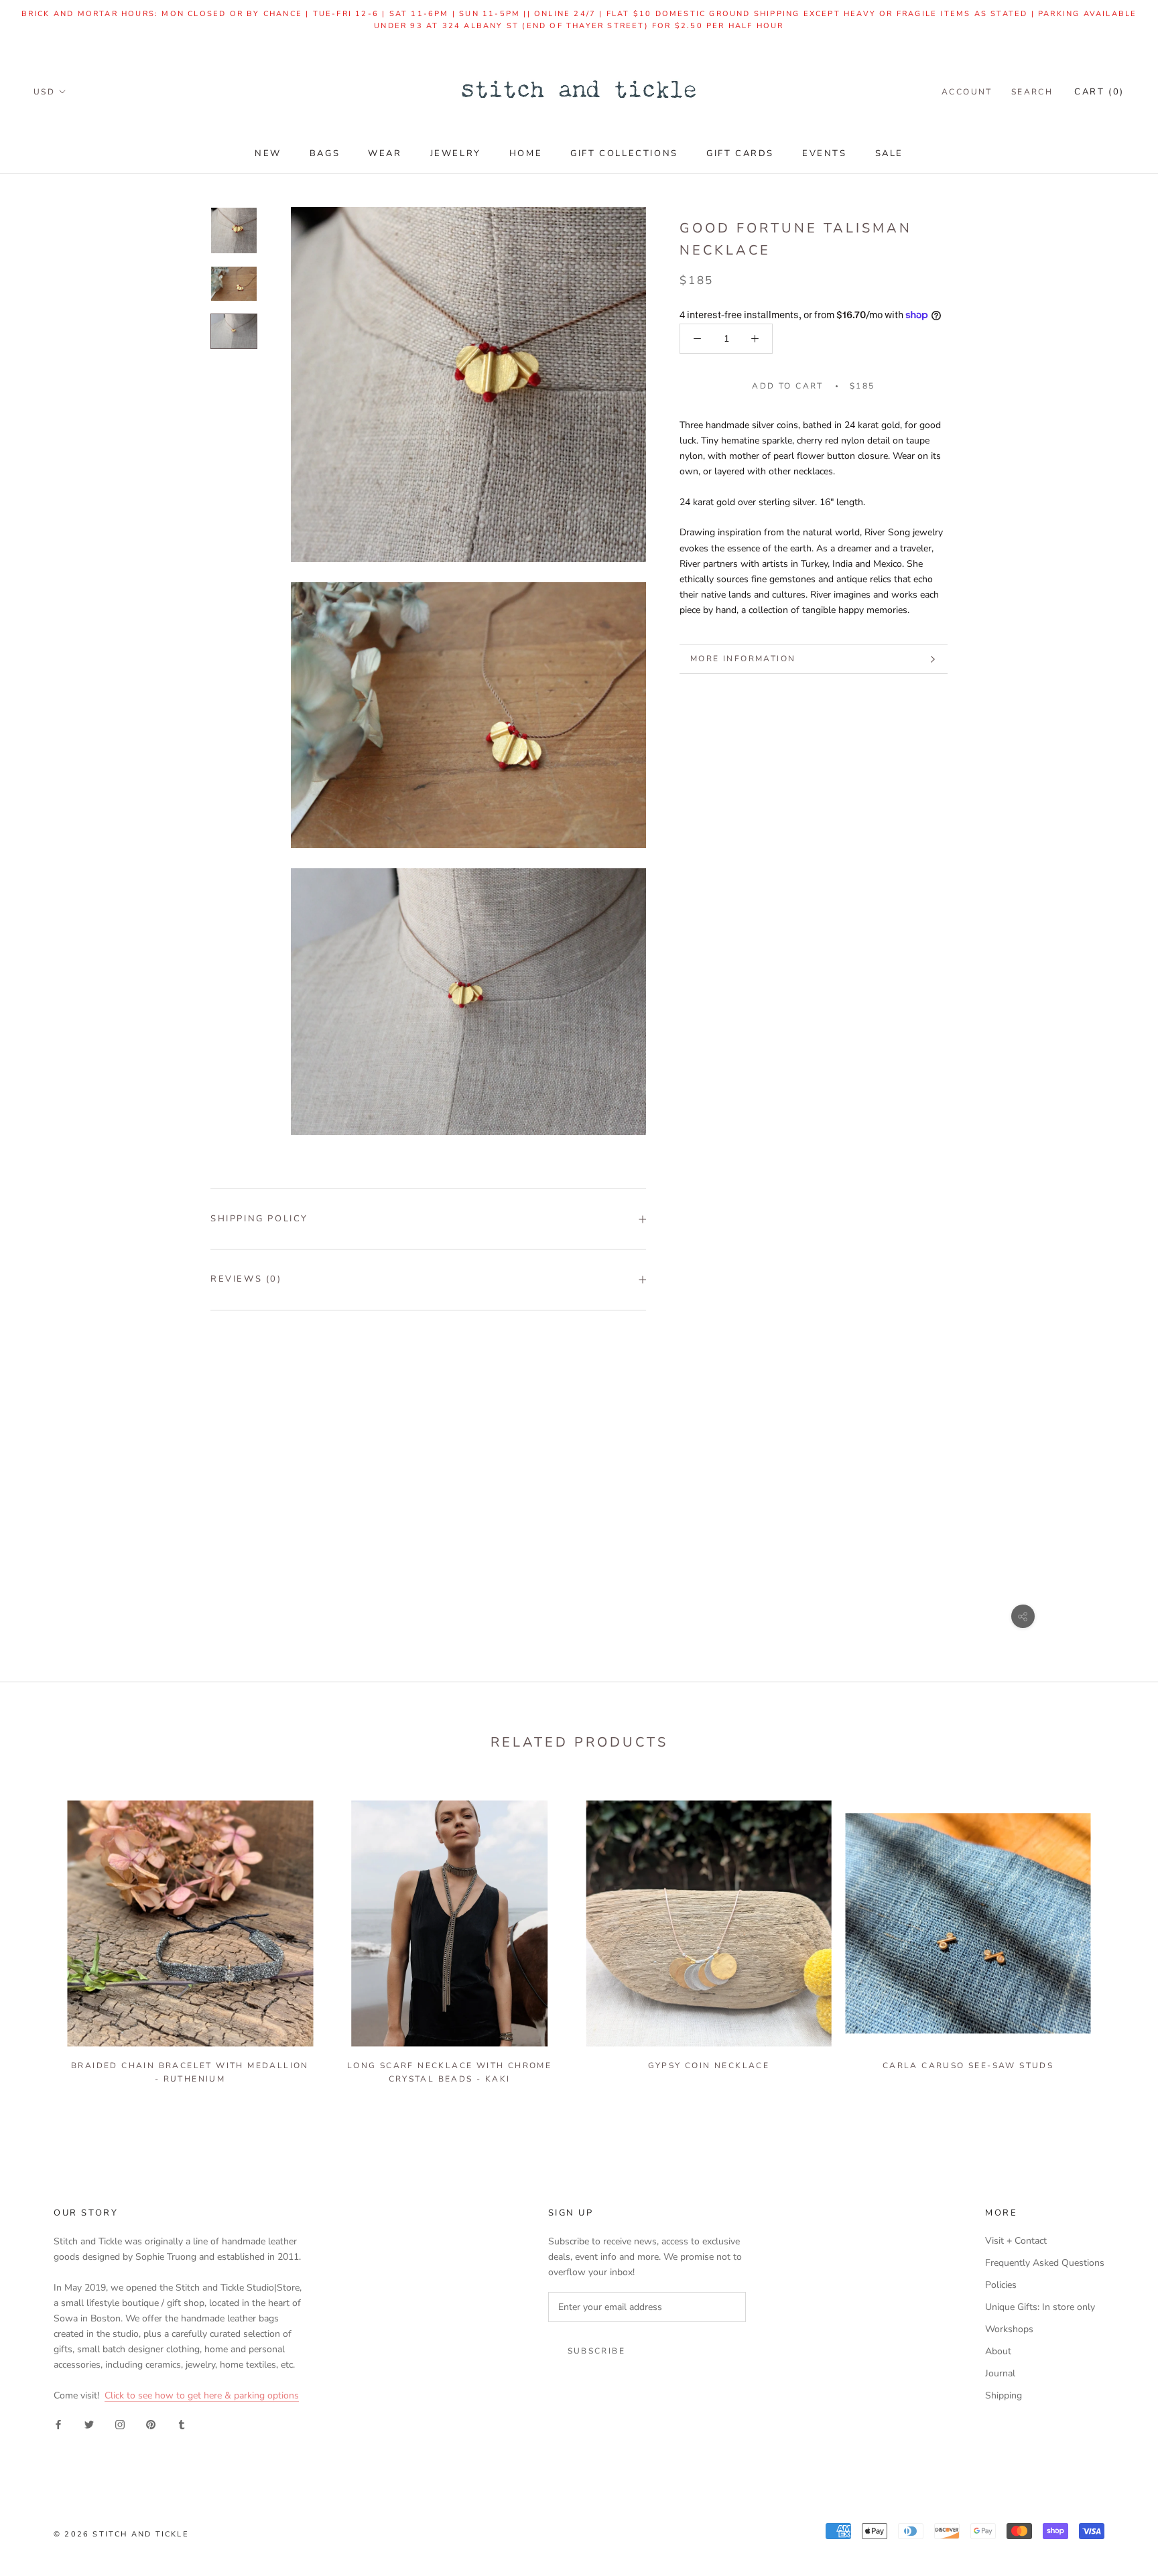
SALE (889, 153)
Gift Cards (740, 153)
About (998, 2351)
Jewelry (456, 153)
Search (1032, 92)
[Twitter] (89, 2424)
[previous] (42, 1936)
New (268, 153)
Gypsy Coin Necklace (709, 2065)
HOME (526, 153)
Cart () (1099, 92)
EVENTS (825, 153)
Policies (1001, 2285)
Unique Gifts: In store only (1040, 2307)
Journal (1000, 2373)
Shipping (1004, 2395)
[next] (1116, 1936)
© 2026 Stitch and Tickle (121, 2534)
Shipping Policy (259, 1219)
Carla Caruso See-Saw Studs (968, 2065)
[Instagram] (120, 2424)
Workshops (1009, 2329)
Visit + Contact (1016, 2241)
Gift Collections (624, 153)
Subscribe (597, 2351)
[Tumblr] (182, 2424)
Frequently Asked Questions (1045, 2263)
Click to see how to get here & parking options (202, 2395)
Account (967, 92)
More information (743, 659)
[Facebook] (58, 2424)
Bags (325, 153)
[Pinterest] (151, 2424)
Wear (385, 153)
